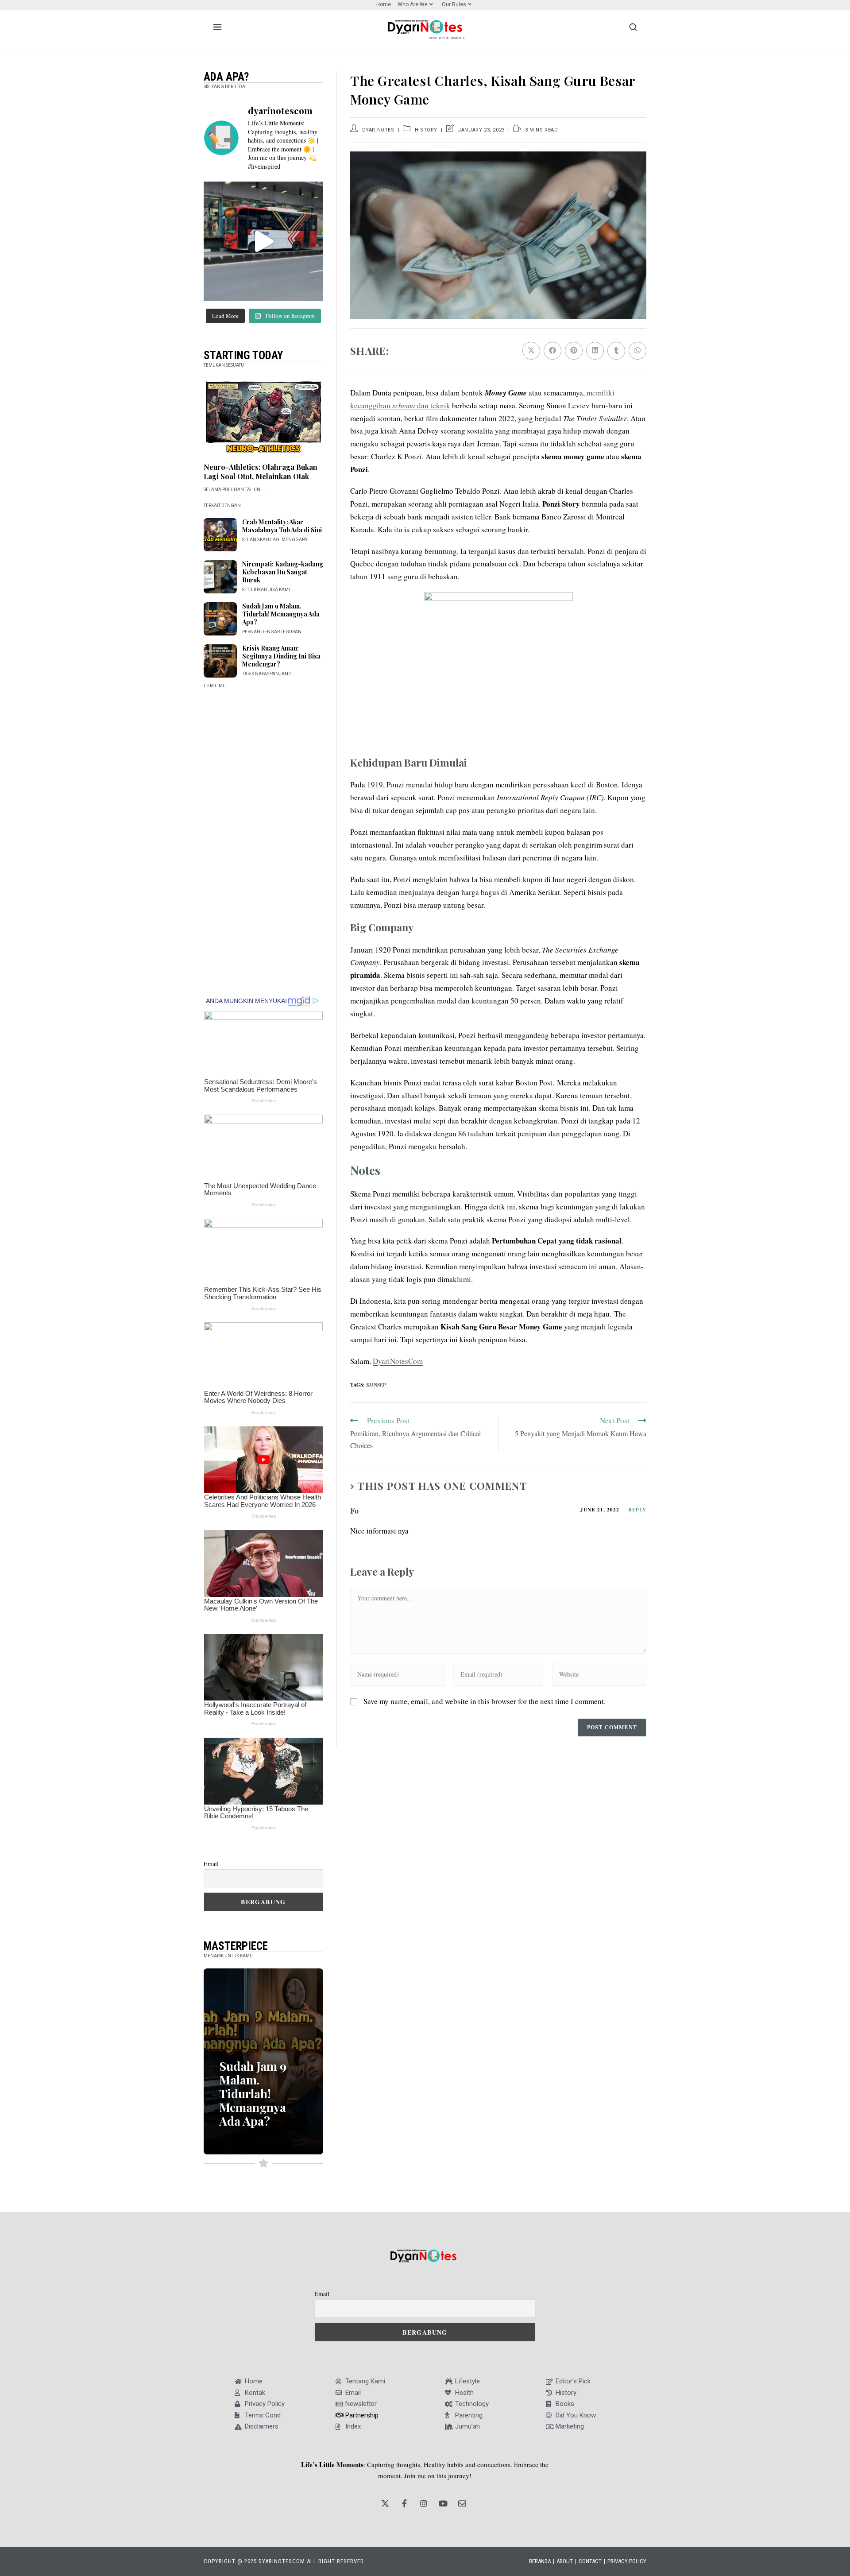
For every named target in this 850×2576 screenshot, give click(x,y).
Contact (590, 2561)
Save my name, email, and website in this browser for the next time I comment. (485, 1701)
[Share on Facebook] (552, 351)
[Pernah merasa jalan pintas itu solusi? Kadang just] (263, 241)
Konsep (376, 1385)
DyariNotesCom (398, 1361)
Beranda (540, 2561)
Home (384, 4)
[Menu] (217, 27)
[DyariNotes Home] (425, 27)
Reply (637, 1510)
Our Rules (454, 4)
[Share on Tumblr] (616, 351)
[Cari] (633, 27)
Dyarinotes (378, 130)
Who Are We (413, 4)
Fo (354, 1511)
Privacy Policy (627, 2561)
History (426, 130)
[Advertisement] (263, 840)
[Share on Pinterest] (574, 351)
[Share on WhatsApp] (637, 351)
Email (211, 1864)
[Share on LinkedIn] (595, 351)
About (565, 2561)
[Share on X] (531, 351)
